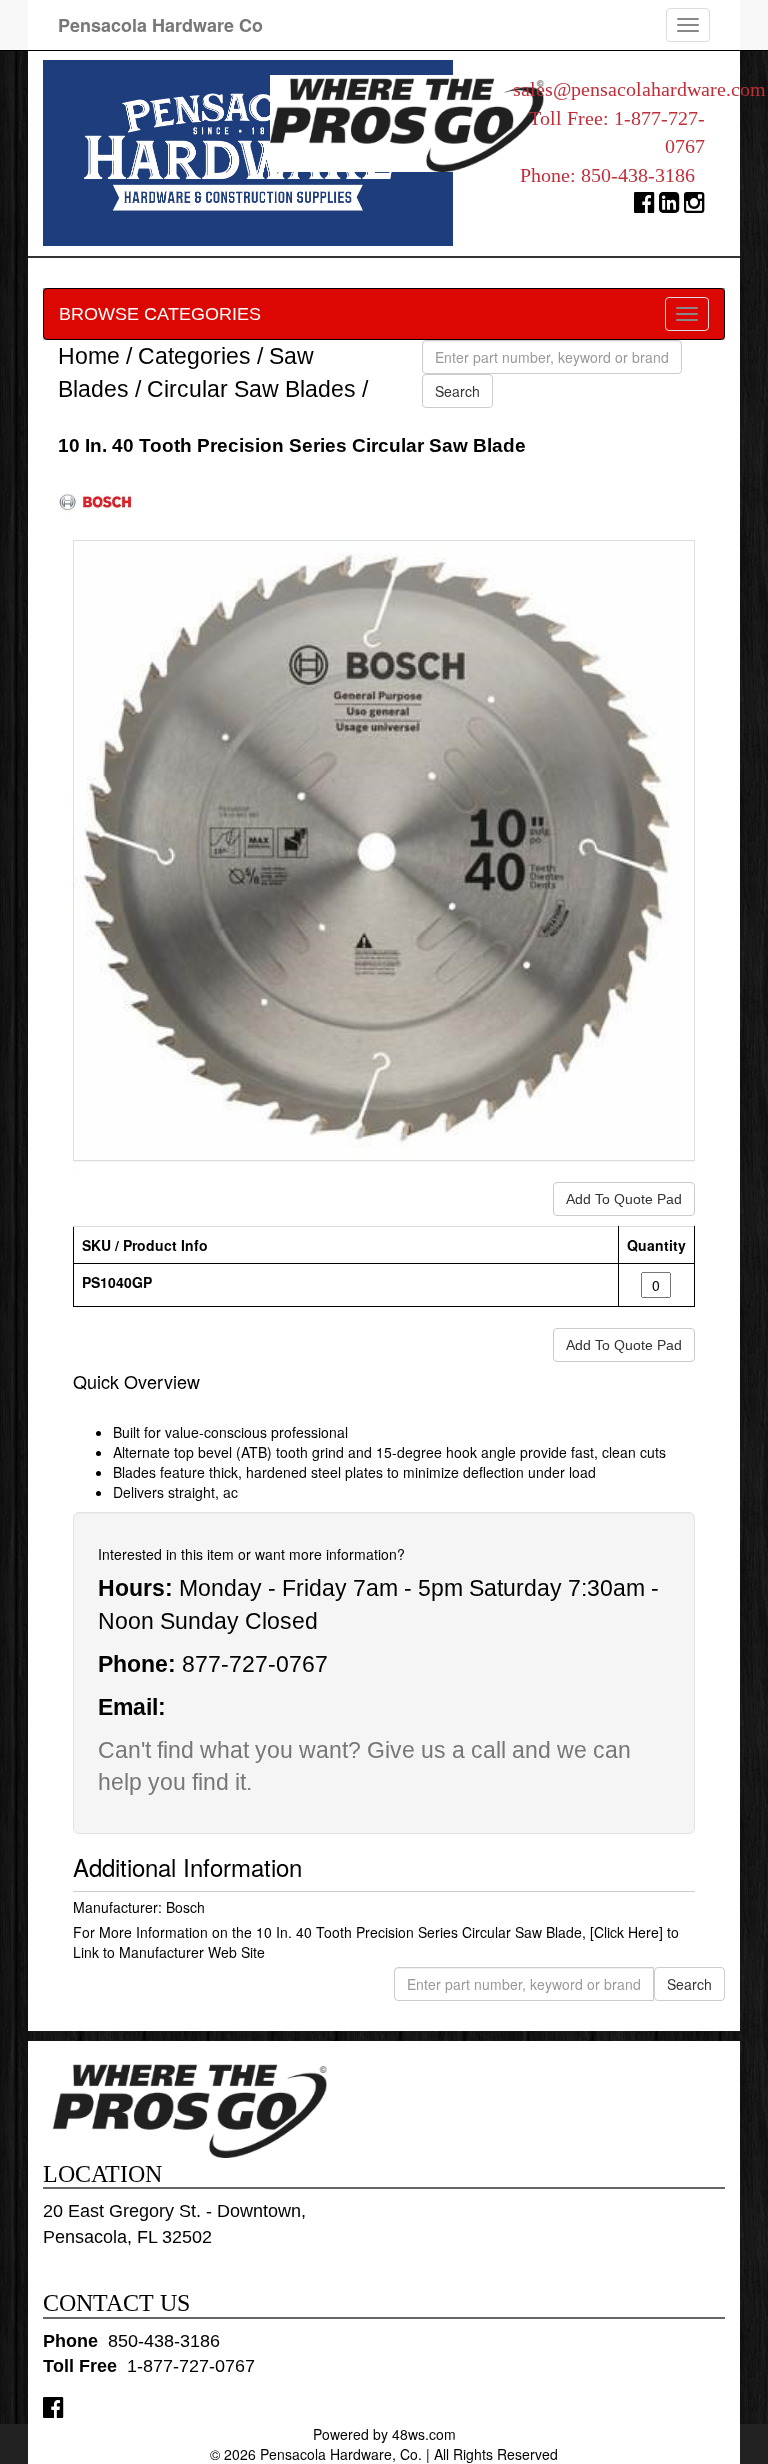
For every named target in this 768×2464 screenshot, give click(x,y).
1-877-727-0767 (191, 2366)
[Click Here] (626, 1932)
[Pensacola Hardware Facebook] (644, 206)
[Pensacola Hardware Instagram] (694, 206)
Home (89, 356)
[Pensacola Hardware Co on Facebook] (53, 2406)
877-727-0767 (255, 1664)
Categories (194, 356)
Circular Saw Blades (251, 389)
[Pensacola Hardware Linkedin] (669, 206)
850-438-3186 (638, 175)
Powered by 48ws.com (384, 2434)
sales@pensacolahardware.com (639, 89)
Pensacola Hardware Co (160, 25)
